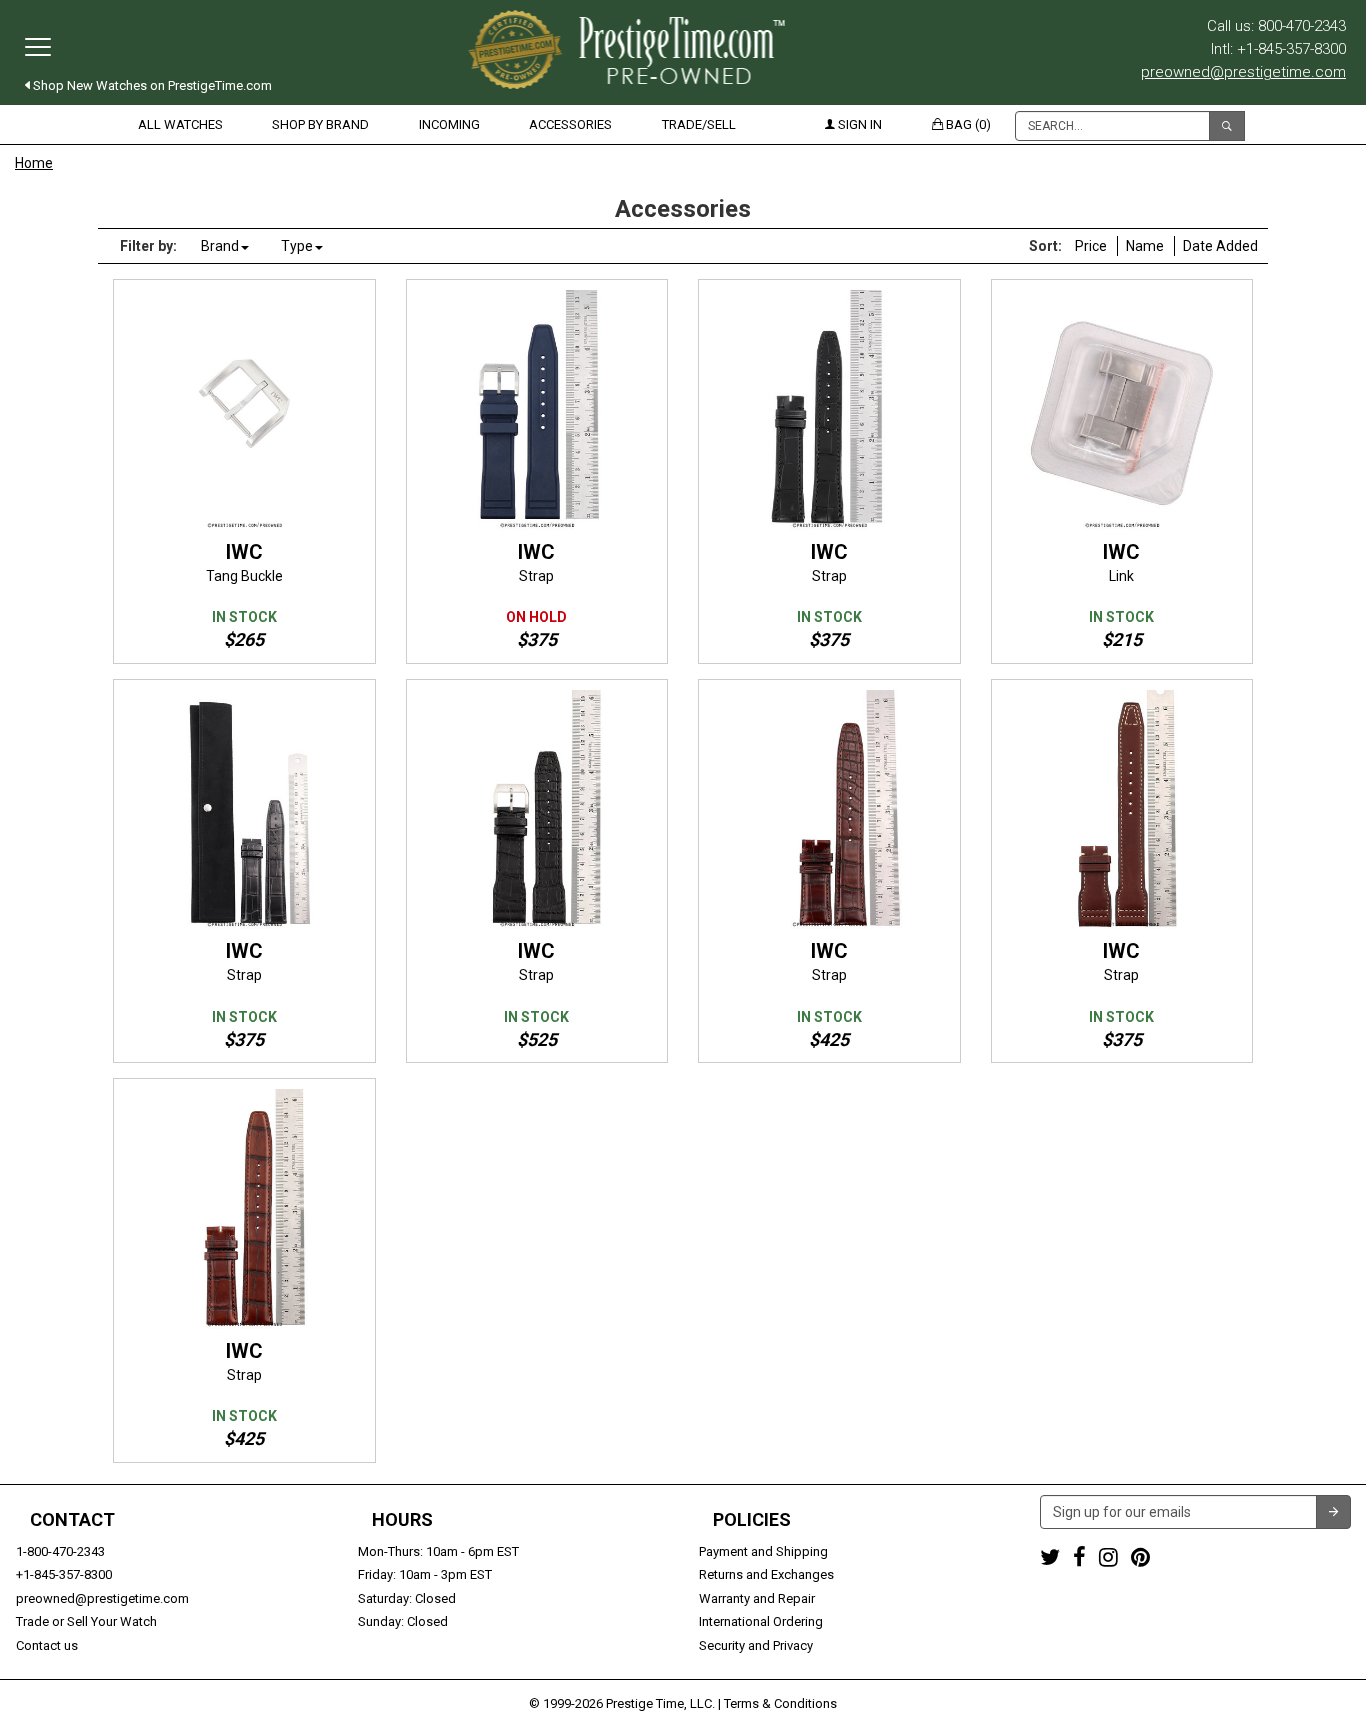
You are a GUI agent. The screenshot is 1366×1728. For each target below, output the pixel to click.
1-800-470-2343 (60, 1551)
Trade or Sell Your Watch (86, 1621)
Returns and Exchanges (766, 1574)
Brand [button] (220, 246)
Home (34, 163)
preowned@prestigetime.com (1243, 72)
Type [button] (297, 246)
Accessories (570, 124)
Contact (72, 1520)
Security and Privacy (756, 1645)
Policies (752, 1520)
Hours (402, 1520)
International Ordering (761, 1621)
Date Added (1220, 246)
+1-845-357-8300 (64, 1574)
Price (1091, 246)
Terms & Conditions (780, 1703)
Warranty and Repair (757, 1598)
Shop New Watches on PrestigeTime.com (151, 85)
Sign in (858, 124)
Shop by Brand (320, 124)
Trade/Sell (699, 124)
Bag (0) (967, 124)
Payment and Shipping (763, 1551)
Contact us (47, 1645)
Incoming (449, 124)
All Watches (180, 124)
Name (1145, 246)
